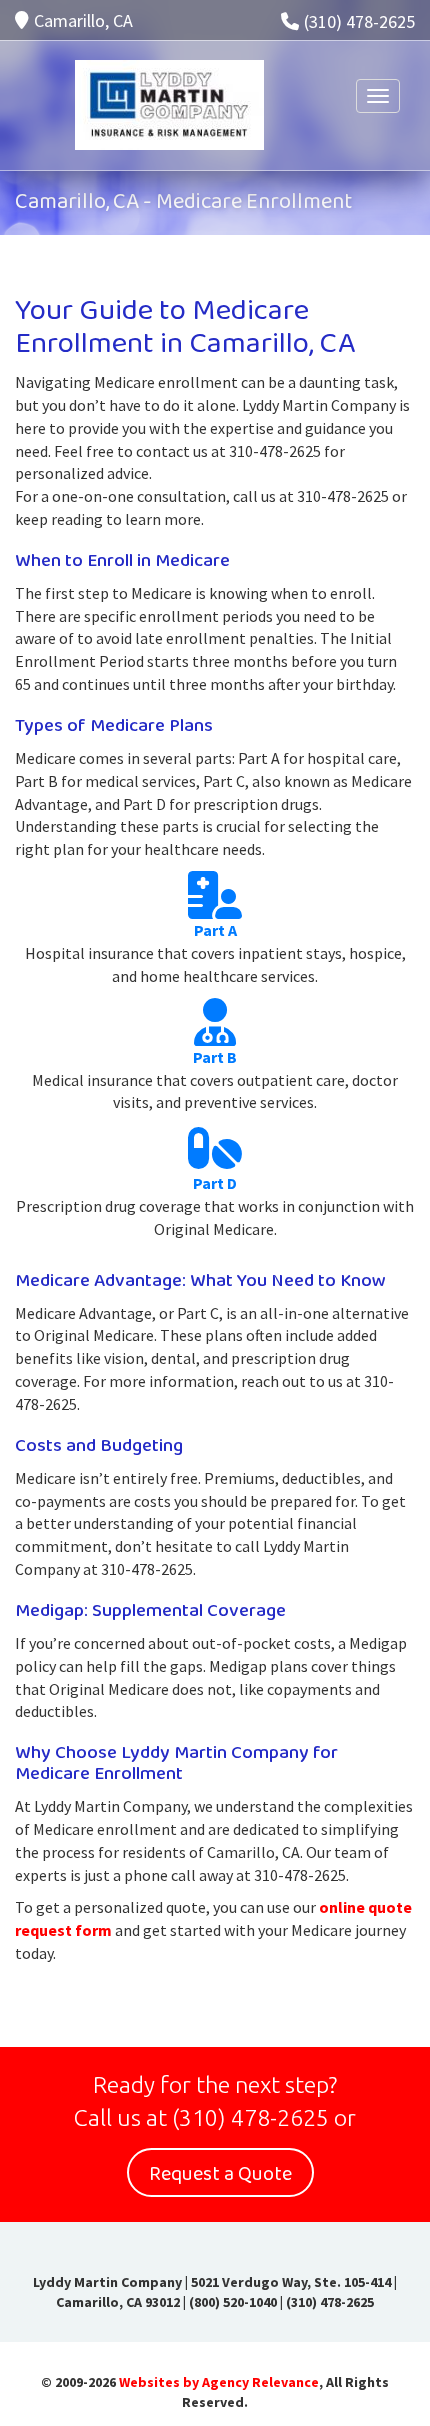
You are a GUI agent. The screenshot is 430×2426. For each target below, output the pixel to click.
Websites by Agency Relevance (219, 2382)
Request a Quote (220, 2174)
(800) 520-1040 (233, 2302)
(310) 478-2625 (359, 21)
